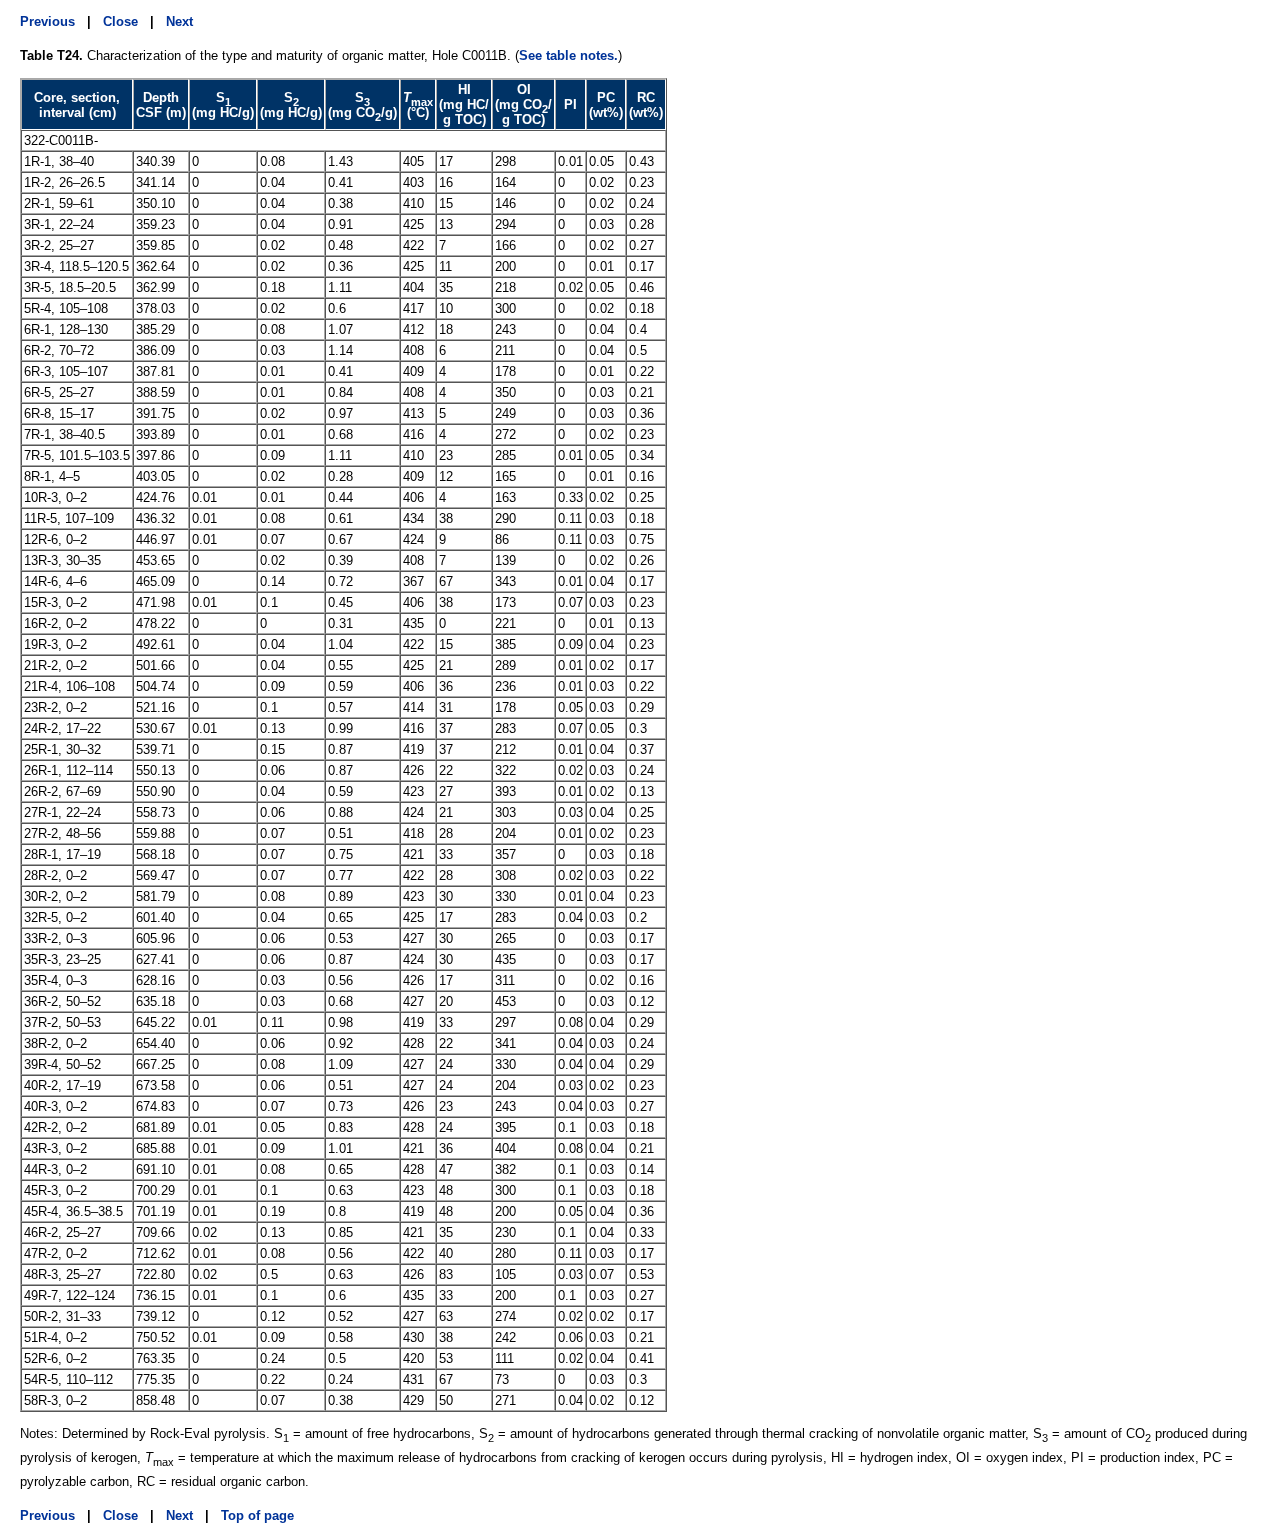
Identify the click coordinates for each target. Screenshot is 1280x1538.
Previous (47, 21)
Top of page (257, 1515)
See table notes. (568, 55)
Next (179, 21)
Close (120, 21)
